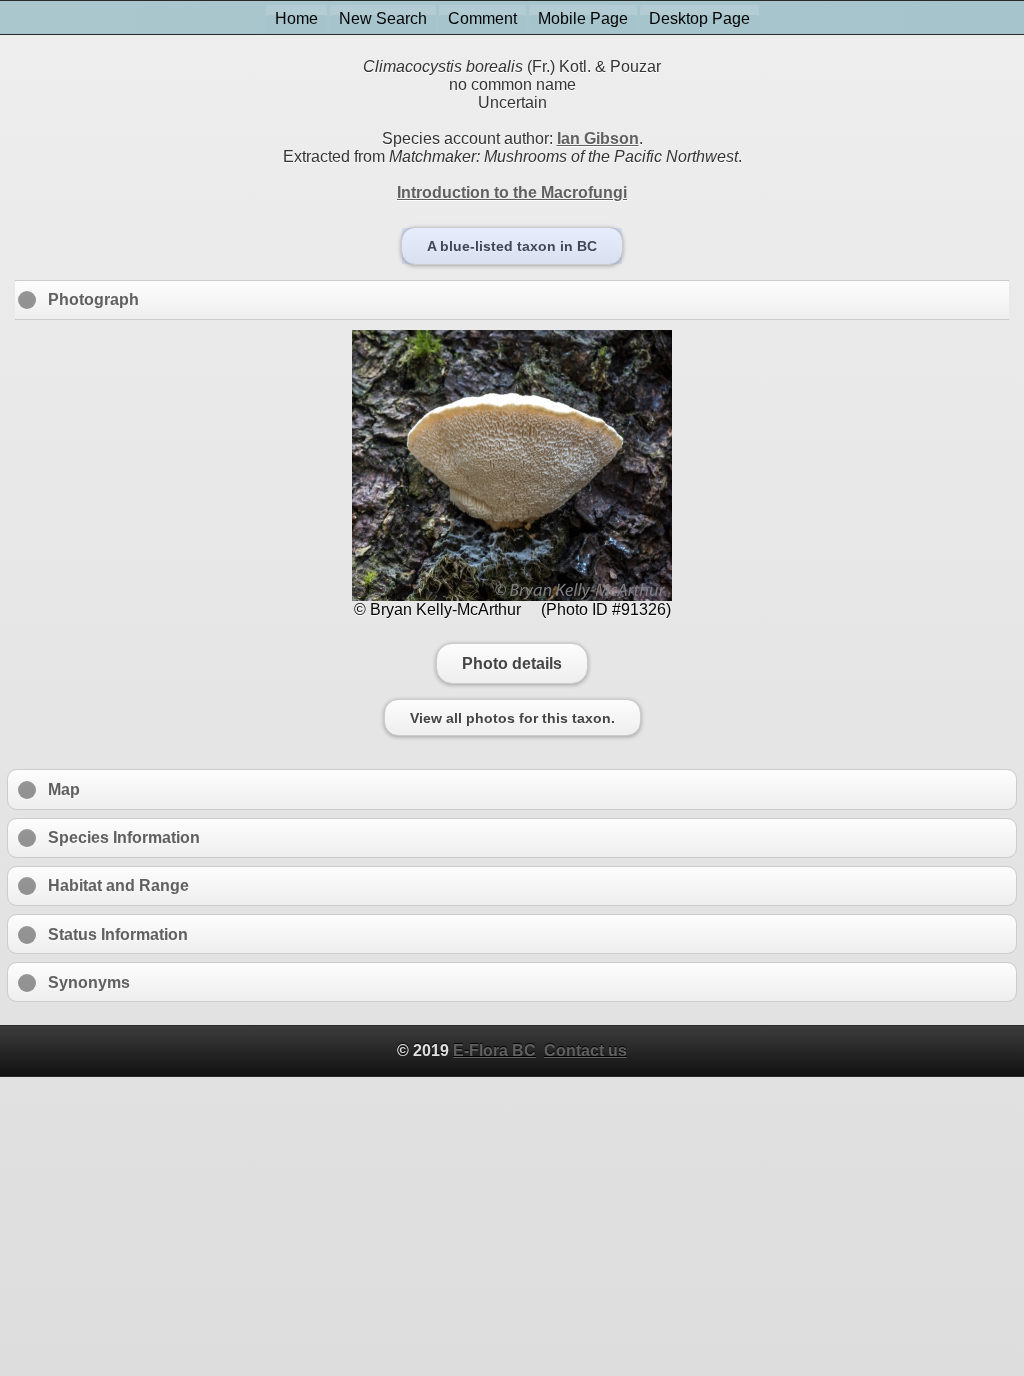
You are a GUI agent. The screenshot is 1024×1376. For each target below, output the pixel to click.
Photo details (512, 663)
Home (296, 18)
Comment (482, 18)
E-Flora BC (494, 1050)
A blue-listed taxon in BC (512, 246)
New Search (383, 18)
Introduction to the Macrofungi (512, 192)
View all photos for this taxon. (512, 718)
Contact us (585, 1050)
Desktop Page (699, 18)
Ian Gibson (598, 138)
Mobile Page (583, 18)
